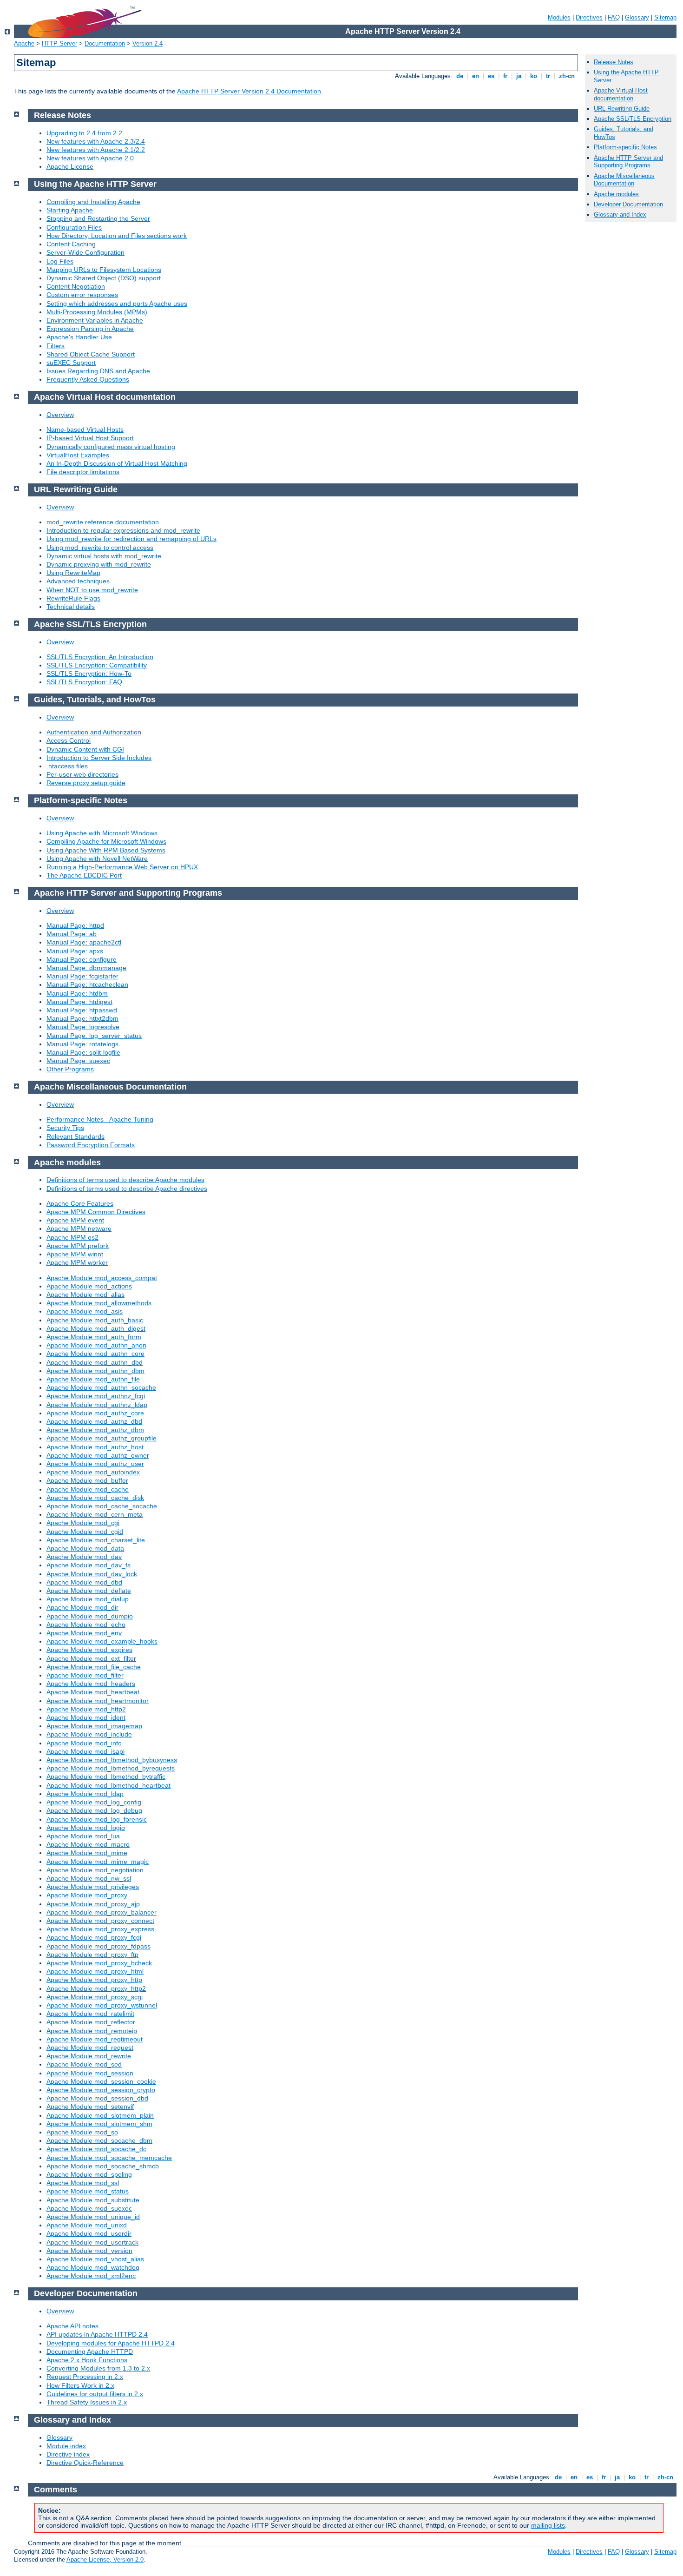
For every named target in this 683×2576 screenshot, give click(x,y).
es (491, 76)
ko (534, 76)
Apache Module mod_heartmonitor (98, 1701)
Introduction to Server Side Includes (99, 758)
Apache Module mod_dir (82, 1607)
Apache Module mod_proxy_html (95, 1971)
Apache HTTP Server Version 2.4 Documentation (249, 91)
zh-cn (567, 76)
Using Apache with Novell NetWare (97, 859)
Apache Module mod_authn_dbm (95, 1371)
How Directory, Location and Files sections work (117, 236)
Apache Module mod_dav (84, 1557)
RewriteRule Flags (73, 598)
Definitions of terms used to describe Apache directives (127, 1189)
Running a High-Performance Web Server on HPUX (122, 867)
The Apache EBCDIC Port (84, 875)
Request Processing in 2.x (85, 2377)
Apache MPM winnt (75, 1254)
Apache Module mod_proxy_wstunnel (102, 2005)
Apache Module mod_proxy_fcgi (94, 1937)
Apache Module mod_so (82, 2132)
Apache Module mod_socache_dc (96, 2149)
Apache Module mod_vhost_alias (95, 2259)
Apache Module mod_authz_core (95, 1413)
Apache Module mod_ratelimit (90, 2014)
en (476, 76)
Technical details (71, 607)
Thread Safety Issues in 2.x (87, 2402)
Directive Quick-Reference (85, 2463)
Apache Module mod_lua (83, 1836)
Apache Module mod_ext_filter (91, 1658)
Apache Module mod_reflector (91, 2022)
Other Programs (70, 1069)
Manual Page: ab (72, 934)
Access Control (69, 740)
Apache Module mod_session (90, 2073)
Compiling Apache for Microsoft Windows (106, 841)
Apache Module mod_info (84, 1743)
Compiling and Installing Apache (93, 202)
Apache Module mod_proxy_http (94, 1980)
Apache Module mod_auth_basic (95, 1320)
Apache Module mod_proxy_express (100, 1929)
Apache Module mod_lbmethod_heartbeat (108, 1785)
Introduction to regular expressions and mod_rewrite (123, 530)
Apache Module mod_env (84, 1633)
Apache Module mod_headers (91, 1684)
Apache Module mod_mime (87, 1853)
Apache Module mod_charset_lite (96, 1540)
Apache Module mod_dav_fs (89, 1565)
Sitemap (665, 17)
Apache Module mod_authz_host (95, 1447)
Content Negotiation (76, 286)
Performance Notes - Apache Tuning (100, 1119)
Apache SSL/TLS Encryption (633, 119)
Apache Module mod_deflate (89, 1591)
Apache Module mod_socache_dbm (99, 2140)
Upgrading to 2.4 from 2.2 (84, 133)
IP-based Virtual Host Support (90, 438)
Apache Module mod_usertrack (92, 2242)
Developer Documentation (628, 204)
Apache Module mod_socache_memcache (109, 2158)
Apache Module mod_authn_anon (96, 1345)
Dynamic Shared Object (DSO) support (104, 278)
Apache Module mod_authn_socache (101, 1387)
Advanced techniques (78, 581)
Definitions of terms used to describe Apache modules (125, 1180)
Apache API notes (72, 2326)
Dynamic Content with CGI (85, 749)
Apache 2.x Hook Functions (87, 2360)
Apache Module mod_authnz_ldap (97, 1405)
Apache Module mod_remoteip (92, 2031)
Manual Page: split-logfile (83, 1052)
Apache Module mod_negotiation (95, 1870)
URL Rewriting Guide (622, 109)
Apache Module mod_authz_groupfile (102, 1438)
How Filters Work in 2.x (80, 2385)
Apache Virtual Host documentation (621, 94)
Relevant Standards (76, 1136)
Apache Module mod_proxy (87, 1895)
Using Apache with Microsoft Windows (102, 833)
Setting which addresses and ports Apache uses (117, 304)
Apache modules (616, 194)
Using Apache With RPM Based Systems (106, 850)
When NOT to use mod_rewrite (92, 590)
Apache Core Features (80, 1203)
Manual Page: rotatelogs (82, 1044)
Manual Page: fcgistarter (82, 976)
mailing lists (548, 2525)
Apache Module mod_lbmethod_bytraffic (106, 1777)
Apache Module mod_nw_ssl (89, 1878)
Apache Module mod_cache (88, 1489)
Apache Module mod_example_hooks (102, 1641)
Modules (559, 17)
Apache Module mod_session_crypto (101, 2090)
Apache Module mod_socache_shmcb (103, 2166)
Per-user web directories (82, 774)
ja (519, 76)
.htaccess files (67, 766)
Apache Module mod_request (90, 2048)
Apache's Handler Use (79, 337)
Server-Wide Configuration (85, 252)
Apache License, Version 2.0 (105, 2559)
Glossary (637, 17)
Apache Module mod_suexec (89, 2208)
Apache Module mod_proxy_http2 (96, 1988)
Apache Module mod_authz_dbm (95, 1430)
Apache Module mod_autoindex (93, 1472)
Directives (589, 17)
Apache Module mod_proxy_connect (100, 1921)
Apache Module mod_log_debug (94, 1810)
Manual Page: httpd (75, 925)
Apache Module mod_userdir (89, 2233)
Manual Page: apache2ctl (84, 942)
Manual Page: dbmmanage (86, 968)
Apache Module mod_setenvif (90, 2107)
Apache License (70, 166)
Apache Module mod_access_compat (102, 1278)
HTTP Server (59, 43)
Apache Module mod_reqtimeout (95, 2039)
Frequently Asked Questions (88, 379)
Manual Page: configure (82, 959)
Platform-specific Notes (625, 147)
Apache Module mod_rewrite (89, 2056)
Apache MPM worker (77, 1262)
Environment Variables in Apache (95, 320)
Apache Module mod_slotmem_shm (99, 2124)
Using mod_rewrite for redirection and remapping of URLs (131, 539)
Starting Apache (70, 210)
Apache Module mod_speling (89, 2174)
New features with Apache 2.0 (90, 158)
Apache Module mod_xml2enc (91, 2276)
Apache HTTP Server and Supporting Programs (628, 162)
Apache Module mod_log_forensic (97, 1819)
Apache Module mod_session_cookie (101, 2081)
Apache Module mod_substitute (93, 2200)
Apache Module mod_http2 (86, 1709)
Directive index (68, 2454)
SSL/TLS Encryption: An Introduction (100, 657)
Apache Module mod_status (88, 2191)
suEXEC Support (71, 363)
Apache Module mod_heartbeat (93, 1692)
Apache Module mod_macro (88, 1844)
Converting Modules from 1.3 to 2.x (98, 2368)
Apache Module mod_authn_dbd (95, 1362)
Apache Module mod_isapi (85, 1751)
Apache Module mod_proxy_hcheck (99, 1963)
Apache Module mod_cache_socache (102, 1506)
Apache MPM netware (79, 1229)
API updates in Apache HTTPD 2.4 (97, 2334)
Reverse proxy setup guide (86, 783)
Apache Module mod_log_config (94, 1802)
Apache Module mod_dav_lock (92, 1574)
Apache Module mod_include (89, 1734)
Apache (24, 43)
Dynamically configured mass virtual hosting (111, 447)
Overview (60, 415)
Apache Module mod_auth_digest (96, 1328)
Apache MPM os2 (72, 1237)
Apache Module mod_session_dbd (97, 2098)
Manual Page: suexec (78, 1061)
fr (505, 76)
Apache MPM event (75, 1220)
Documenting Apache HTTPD (90, 2351)
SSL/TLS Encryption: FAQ (84, 682)
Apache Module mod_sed (84, 2064)
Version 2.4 (148, 43)
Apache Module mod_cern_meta (95, 1514)
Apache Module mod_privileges (93, 1887)
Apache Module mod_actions (89, 1286)
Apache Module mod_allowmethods (99, 1303)
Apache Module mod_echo (86, 1625)
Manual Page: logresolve (83, 1027)
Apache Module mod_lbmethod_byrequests (111, 1768)
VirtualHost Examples (78, 455)
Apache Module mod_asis (85, 1311)
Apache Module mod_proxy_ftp (92, 1955)
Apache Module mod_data (85, 1548)
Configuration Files (74, 227)
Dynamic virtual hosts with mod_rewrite (104, 556)
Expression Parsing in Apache (90, 329)
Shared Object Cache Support (91, 354)
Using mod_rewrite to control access (100, 548)
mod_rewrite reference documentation (103, 522)
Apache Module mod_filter (85, 1675)
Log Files (60, 261)
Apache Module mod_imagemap (94, 1726)
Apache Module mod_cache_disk (95, 1498)
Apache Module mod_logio (86, 1828)
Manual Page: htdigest (79, 1002)
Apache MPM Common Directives (96, 1212)
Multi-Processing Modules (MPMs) (97, 312)
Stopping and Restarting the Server (98, 218)
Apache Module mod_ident (86, 1717)
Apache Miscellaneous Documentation (624, 180)
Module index (66, 2446)
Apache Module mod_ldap (85, 1794)
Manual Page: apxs (75, 951)
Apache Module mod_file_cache (94, 1667)
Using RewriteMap (73, 573)
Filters (56, 346)
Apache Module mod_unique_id (93, 2217)
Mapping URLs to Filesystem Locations (104, 270)
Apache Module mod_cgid (85, 1532)
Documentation (105, 43)
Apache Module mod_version (89, 2251)
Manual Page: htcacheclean (87, 984)
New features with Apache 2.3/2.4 (96, 141)
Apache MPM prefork (78, 1246)
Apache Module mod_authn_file (93, 1379)
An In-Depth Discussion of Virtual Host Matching (117, 463)
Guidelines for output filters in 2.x (95, 2394)
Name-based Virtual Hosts (85, 429)
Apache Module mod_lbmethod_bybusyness (112, 1760)
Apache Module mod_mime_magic (98, 1862)
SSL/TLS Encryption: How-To (89, 674)
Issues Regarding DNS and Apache (98, 371)
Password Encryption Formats (91, 1145)
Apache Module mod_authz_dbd (94, 1421)
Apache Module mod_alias (85, 1295)
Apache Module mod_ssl (83, 2183)
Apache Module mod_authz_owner (98, 1455)
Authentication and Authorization (94, 732)
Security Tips (65, 1128)
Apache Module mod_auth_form (94, 1337)
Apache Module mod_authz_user (95, 1464)
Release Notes (614, 62)
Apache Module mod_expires (89, 1650)
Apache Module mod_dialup (88, 1599)
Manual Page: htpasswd (82, 1010)
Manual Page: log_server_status (94, 1036)
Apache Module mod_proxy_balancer (102, 1912)
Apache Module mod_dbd (84, 1582)
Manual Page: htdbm (77, 993)
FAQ (614, 17)
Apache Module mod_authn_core (95, 1354)
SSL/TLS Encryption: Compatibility (97, 665)
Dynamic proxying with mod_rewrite (99, 564)
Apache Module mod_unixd (87, 2225)
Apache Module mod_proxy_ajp (93, 1904)
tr (548, 76)
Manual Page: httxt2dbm (82, 1018)
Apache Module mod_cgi (83, 1523)
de (460, 76)
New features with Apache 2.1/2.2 (96, 150)
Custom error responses (82, 295)
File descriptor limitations (83, 472)
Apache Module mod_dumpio (90, 1616)
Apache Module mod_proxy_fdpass (99, 1946)
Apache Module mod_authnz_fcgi (96, 1396)
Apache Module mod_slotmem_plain (100, 2115)
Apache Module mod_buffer (87, 1480)
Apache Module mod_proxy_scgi (95, 1997)
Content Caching (71, 244)
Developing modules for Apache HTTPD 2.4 (111, 2343)
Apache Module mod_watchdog (93, 2267)
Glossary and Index (620, 215)
